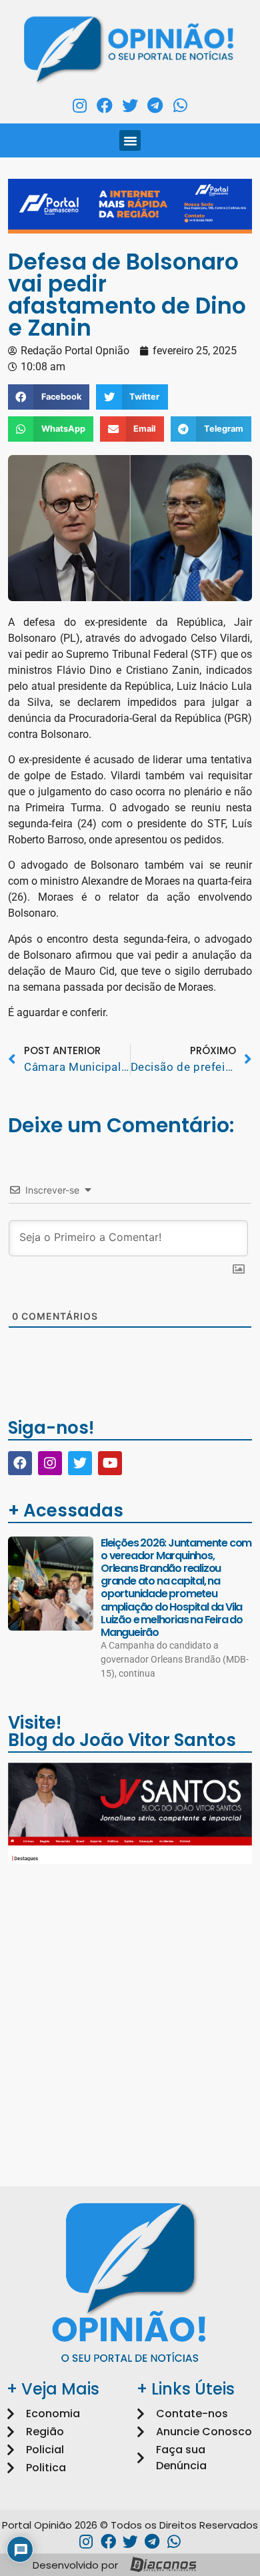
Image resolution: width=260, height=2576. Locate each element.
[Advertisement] (130, 2009)
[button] (130, 141)
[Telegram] (155, 105)
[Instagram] (80, 105)
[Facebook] (105, 105)
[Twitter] (130, 105)
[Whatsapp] (180, 105)
